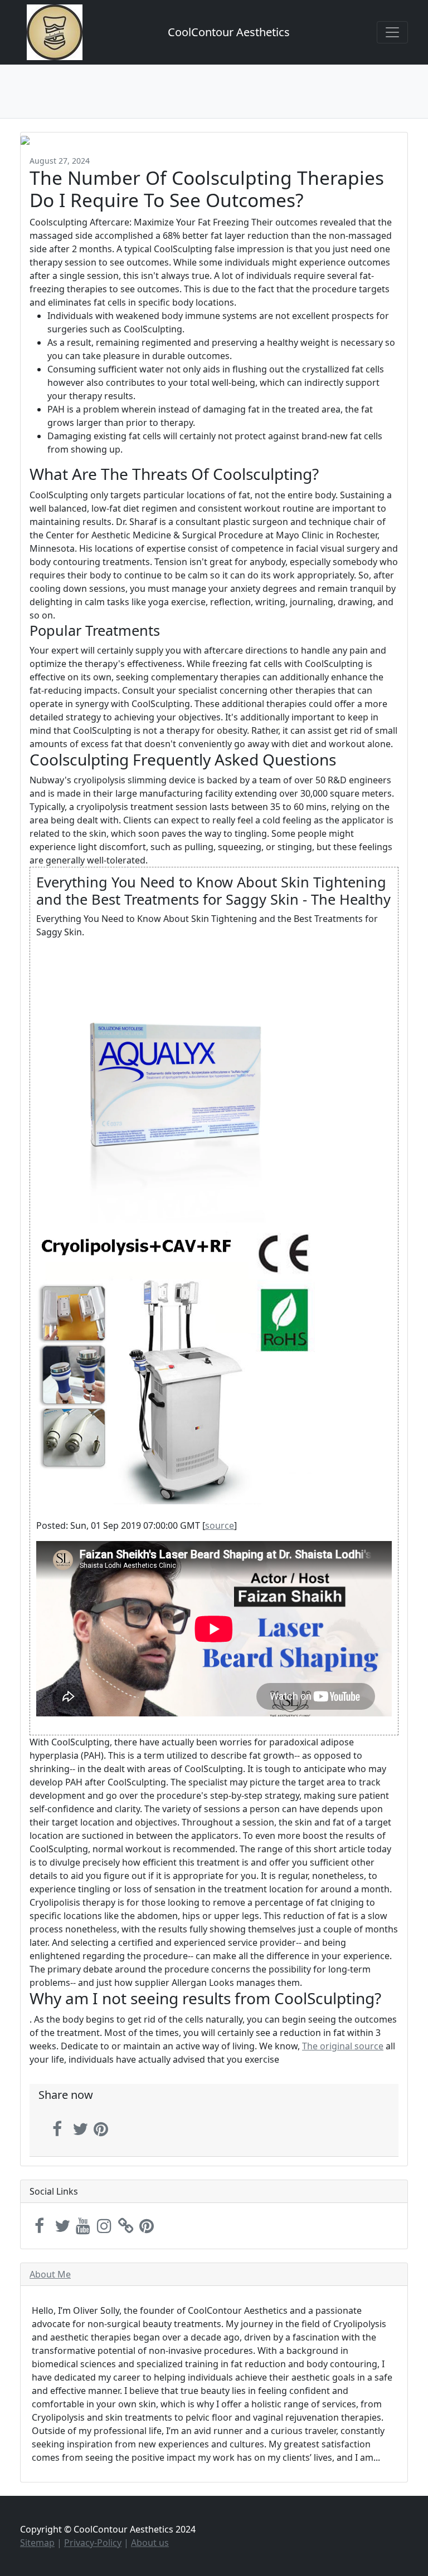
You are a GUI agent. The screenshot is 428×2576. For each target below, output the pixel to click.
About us (150, 2543)
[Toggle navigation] (392, 32)
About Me (50, 2274)
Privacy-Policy (93, 2543)
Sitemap (37, 2543)
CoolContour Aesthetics (229, 32)
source (220, 1525)
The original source (343, 2046)
